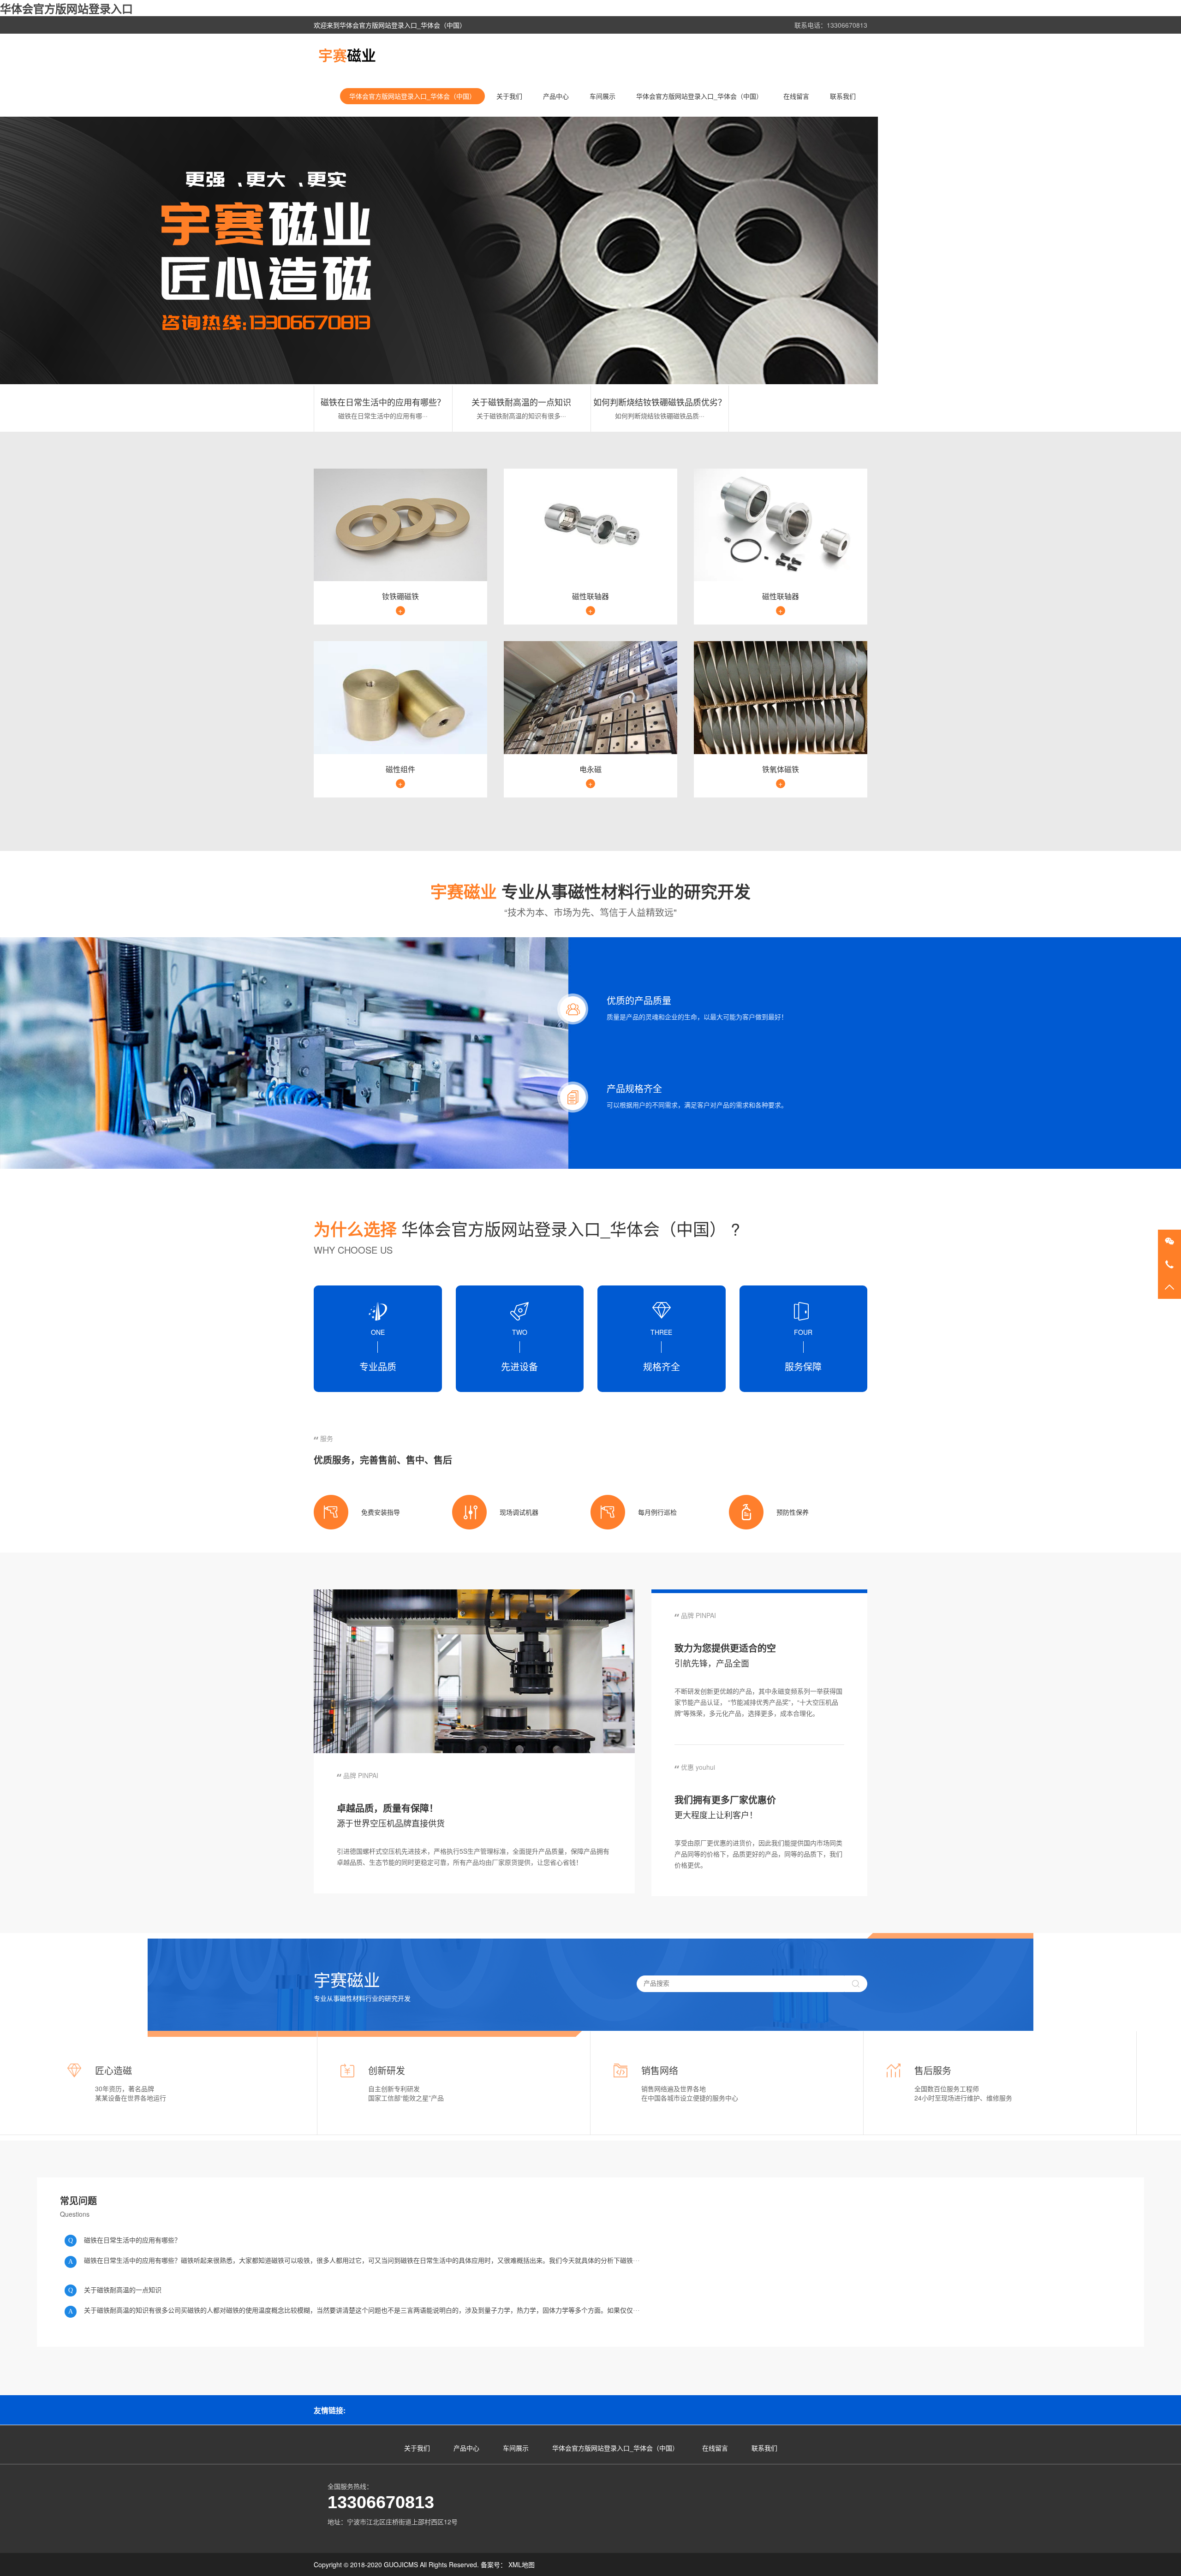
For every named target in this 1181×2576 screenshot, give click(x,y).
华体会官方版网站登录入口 (66, 8)
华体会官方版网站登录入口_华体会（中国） (412, 96)
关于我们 (509, 96)
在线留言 (796, 96)
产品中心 (556, 96)
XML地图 (522, 2564)
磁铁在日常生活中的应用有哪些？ (383, 402)
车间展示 (602, 96)
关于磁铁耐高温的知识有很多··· (521, 416)
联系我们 (843, 96)
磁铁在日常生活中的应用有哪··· (383, 416)
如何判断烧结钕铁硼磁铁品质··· (660, 416)
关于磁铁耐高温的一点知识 (521, 402)
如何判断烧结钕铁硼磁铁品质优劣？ (660, 402)
